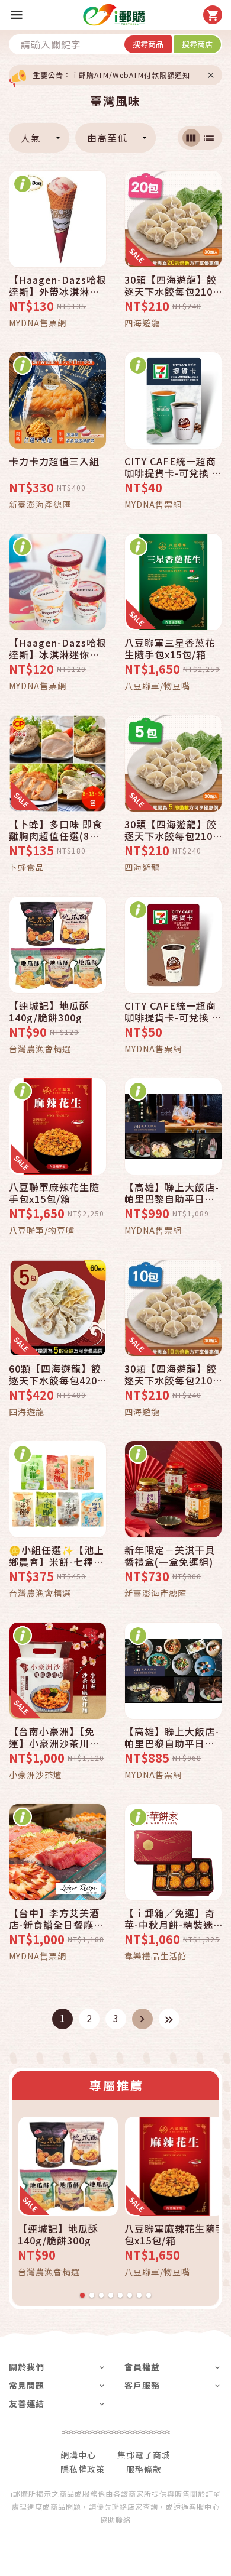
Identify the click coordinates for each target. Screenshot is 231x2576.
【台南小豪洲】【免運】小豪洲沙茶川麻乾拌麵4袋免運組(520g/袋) (54, 1737)
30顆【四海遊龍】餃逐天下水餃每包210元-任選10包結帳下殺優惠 (173, 1374)
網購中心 (78, 2455)
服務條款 (144, 2469)
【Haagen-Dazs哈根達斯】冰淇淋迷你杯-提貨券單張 (58, 648)
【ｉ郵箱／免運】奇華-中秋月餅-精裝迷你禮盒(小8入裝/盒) (170, 1919)
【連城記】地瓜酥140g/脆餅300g (49, 1011)
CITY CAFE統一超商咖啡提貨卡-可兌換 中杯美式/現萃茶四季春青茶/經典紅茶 (173, 467)
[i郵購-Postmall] (114, 15)
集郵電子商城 (144, 2455)
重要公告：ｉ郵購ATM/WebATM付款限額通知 (111, 75)
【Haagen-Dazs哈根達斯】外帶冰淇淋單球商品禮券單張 (58, 285)
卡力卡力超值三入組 (54, 462)
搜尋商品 (148, 44)
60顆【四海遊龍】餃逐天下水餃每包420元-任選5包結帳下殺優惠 (55, 1374)
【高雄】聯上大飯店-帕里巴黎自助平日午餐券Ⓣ (172, 1737)
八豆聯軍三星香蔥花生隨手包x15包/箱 (170, 648)
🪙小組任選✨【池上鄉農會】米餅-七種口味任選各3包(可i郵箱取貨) (57, 1556)
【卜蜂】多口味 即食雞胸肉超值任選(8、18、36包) (56, 830)
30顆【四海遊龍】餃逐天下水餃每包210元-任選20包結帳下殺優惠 (173, 285)
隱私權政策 (83, 2469)
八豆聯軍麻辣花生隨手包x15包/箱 (54, 1193)
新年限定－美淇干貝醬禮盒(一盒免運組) (170, 1556)
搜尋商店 (197, 44)
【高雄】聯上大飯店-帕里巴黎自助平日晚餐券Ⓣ (172, 1193)
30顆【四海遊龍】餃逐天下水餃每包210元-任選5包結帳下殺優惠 (171, 830)
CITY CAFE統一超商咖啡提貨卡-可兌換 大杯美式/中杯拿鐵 (173, 1011)
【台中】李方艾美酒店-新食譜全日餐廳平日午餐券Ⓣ (56, 1919)
